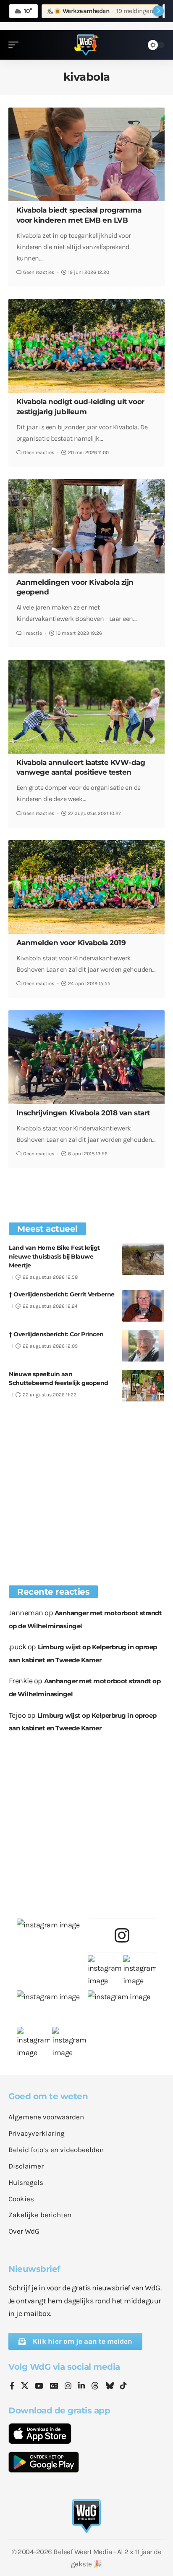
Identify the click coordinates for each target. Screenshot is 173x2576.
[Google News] (54, 2387)
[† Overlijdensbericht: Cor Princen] (143, 1346)
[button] (16, 45)
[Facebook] (12, 2387)
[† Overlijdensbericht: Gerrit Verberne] (143, 1306)
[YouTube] (39, 2387)
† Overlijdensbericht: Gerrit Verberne (62, 1294)
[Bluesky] (110, 2387)
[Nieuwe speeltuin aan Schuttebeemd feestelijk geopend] (143, 1386)
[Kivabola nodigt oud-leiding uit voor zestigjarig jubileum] (86, 346)
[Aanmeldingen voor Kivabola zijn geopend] (86, 526)
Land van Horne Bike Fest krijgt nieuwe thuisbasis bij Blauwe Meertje (54, 1256)
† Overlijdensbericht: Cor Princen (56, 1334)
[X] (25, 2387)
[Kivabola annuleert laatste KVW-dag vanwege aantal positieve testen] (86, 707)
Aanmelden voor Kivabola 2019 (71, 943)
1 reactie (33, 633)
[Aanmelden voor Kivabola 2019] (86, 887)
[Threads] (95, 2387)
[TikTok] (123, 2387)
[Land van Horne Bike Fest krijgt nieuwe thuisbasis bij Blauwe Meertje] (143, 1259)
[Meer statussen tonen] (158, 11)
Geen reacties (39, 272)
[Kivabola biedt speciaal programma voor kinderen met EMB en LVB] (86, 154)
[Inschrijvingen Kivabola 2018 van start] (86, 1057)
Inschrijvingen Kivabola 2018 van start (83, 1113)
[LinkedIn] (81, 2387)
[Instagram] (68, 2387)
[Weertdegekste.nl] (86, 45)
